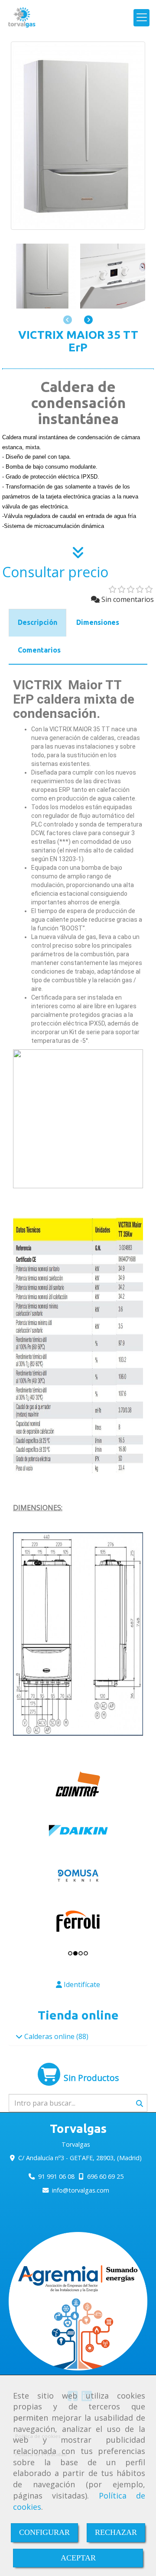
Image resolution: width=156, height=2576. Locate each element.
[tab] (37, 623)
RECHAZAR (116, 2532)
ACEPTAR (78, 2558)
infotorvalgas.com (81, 2190)
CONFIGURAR (44, 2532)
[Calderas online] (19, 2036)
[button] (88, 320)
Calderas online (49, 2036)
